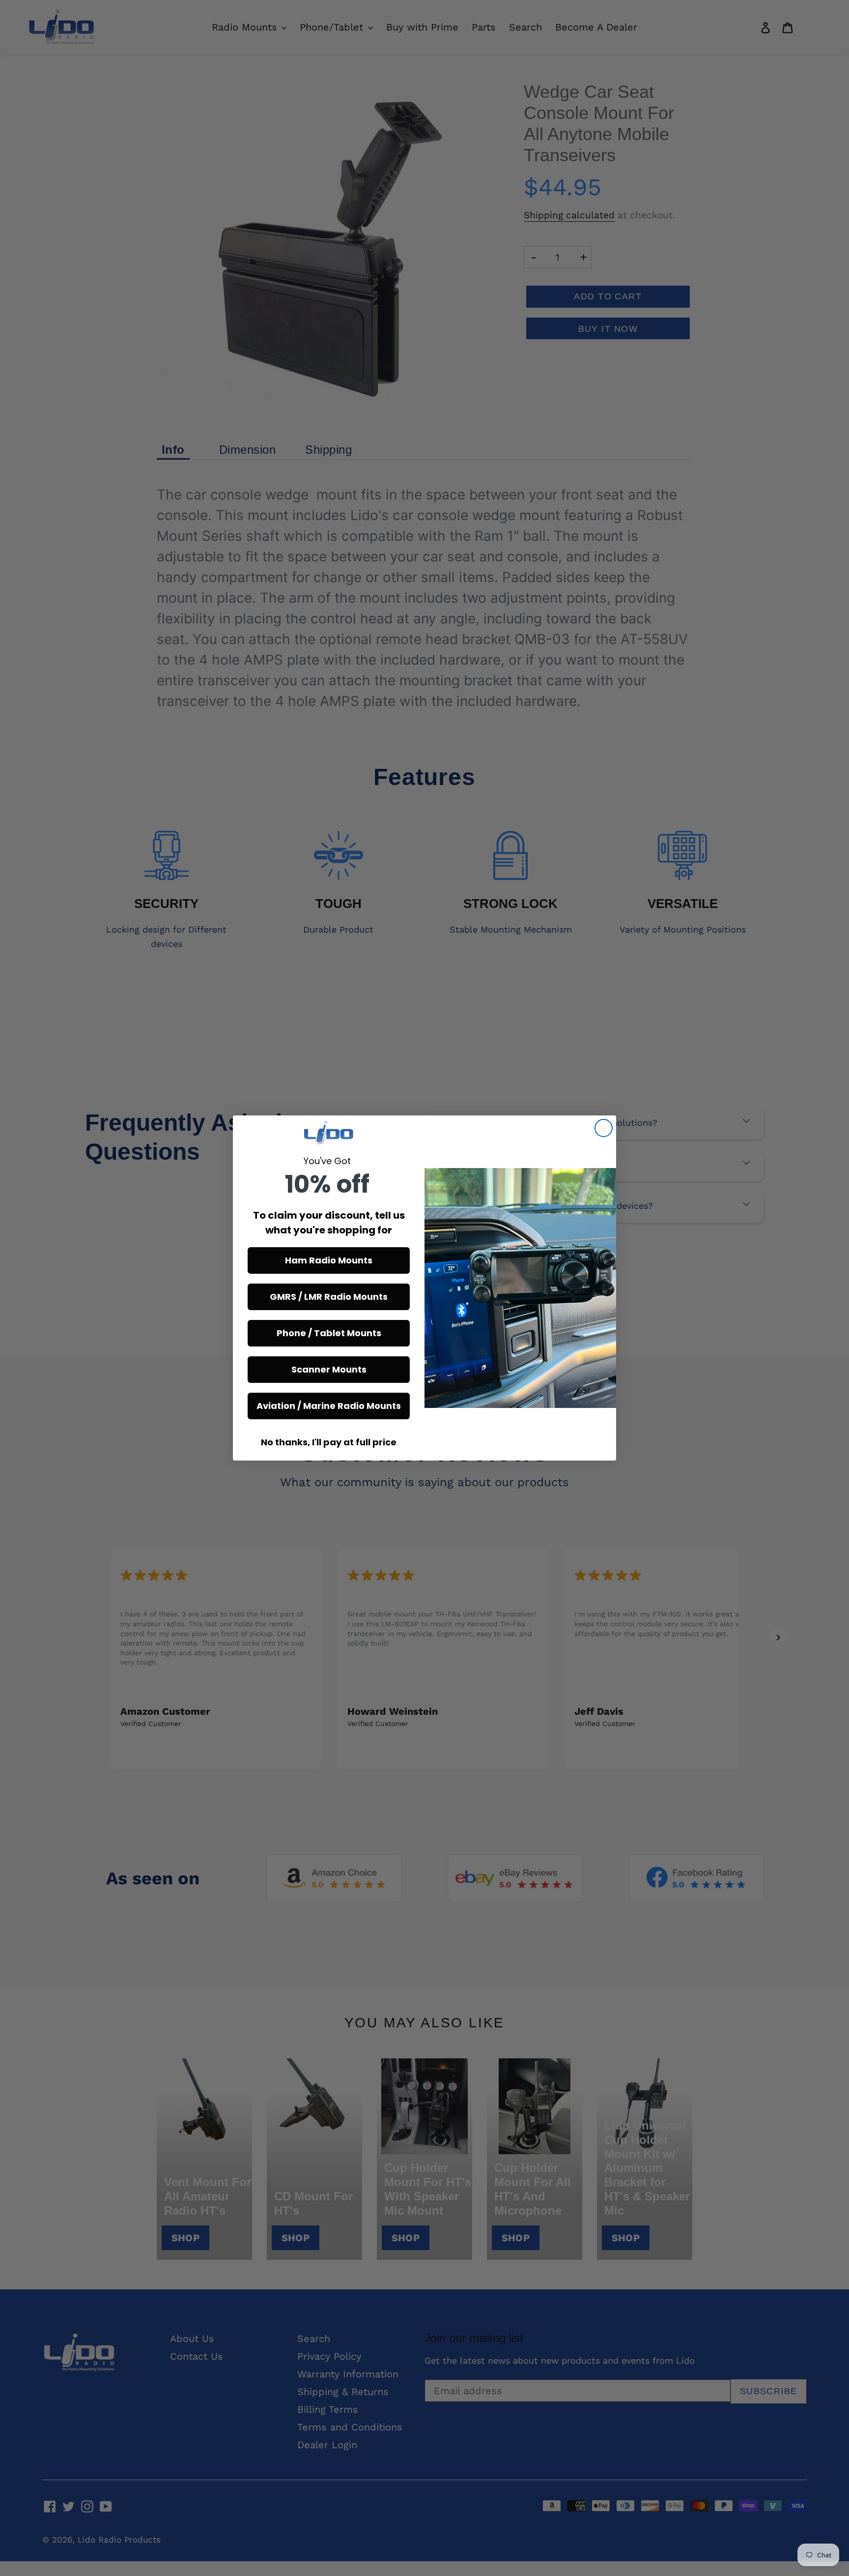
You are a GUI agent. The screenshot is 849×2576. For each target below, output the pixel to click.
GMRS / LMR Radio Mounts (329, 1297)
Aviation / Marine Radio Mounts (329, 1406)
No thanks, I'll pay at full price (329, 1442)
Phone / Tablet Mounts (329, 1333)
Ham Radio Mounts (329, 1260)
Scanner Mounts (329, 1369)
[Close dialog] (604, 1128)
